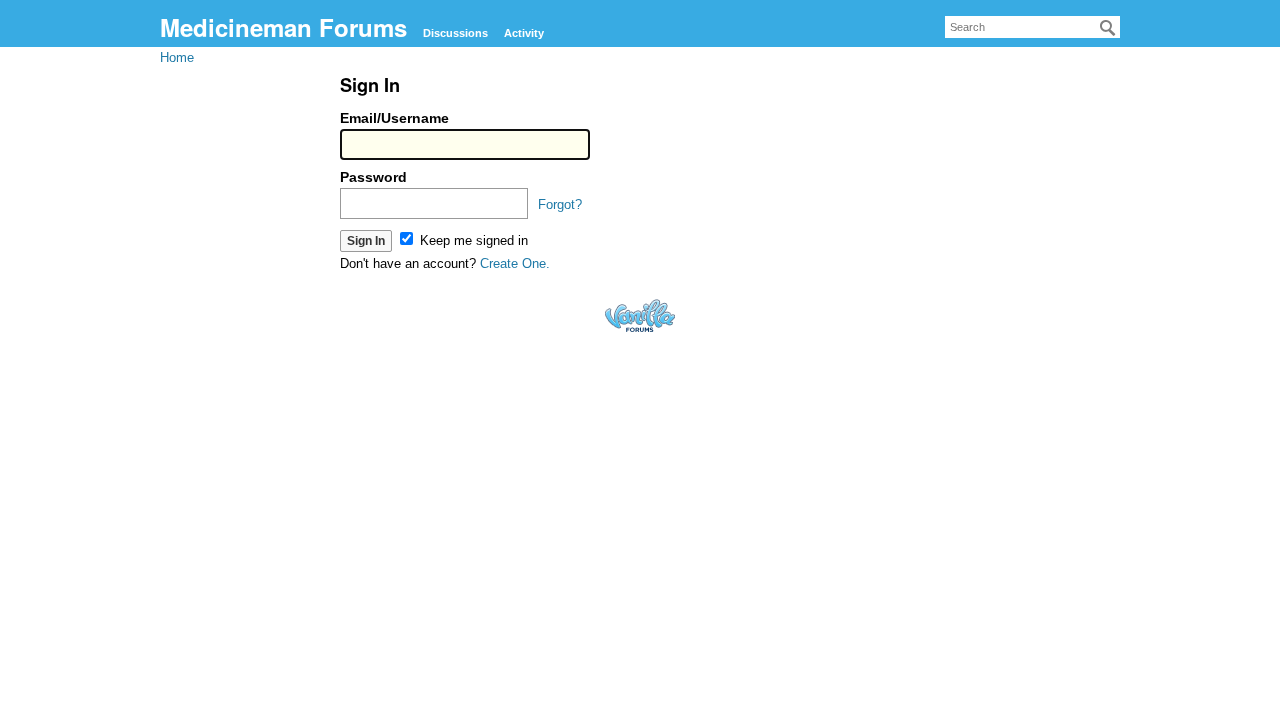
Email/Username (394, 118)
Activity (524, 33)
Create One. (515, 263)
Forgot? (560, 204)
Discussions (455, 33)
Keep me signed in (472, 240)
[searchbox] (1032, 27)
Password (373, 177)
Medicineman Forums (283, 27)
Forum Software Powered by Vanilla (640, 315)
